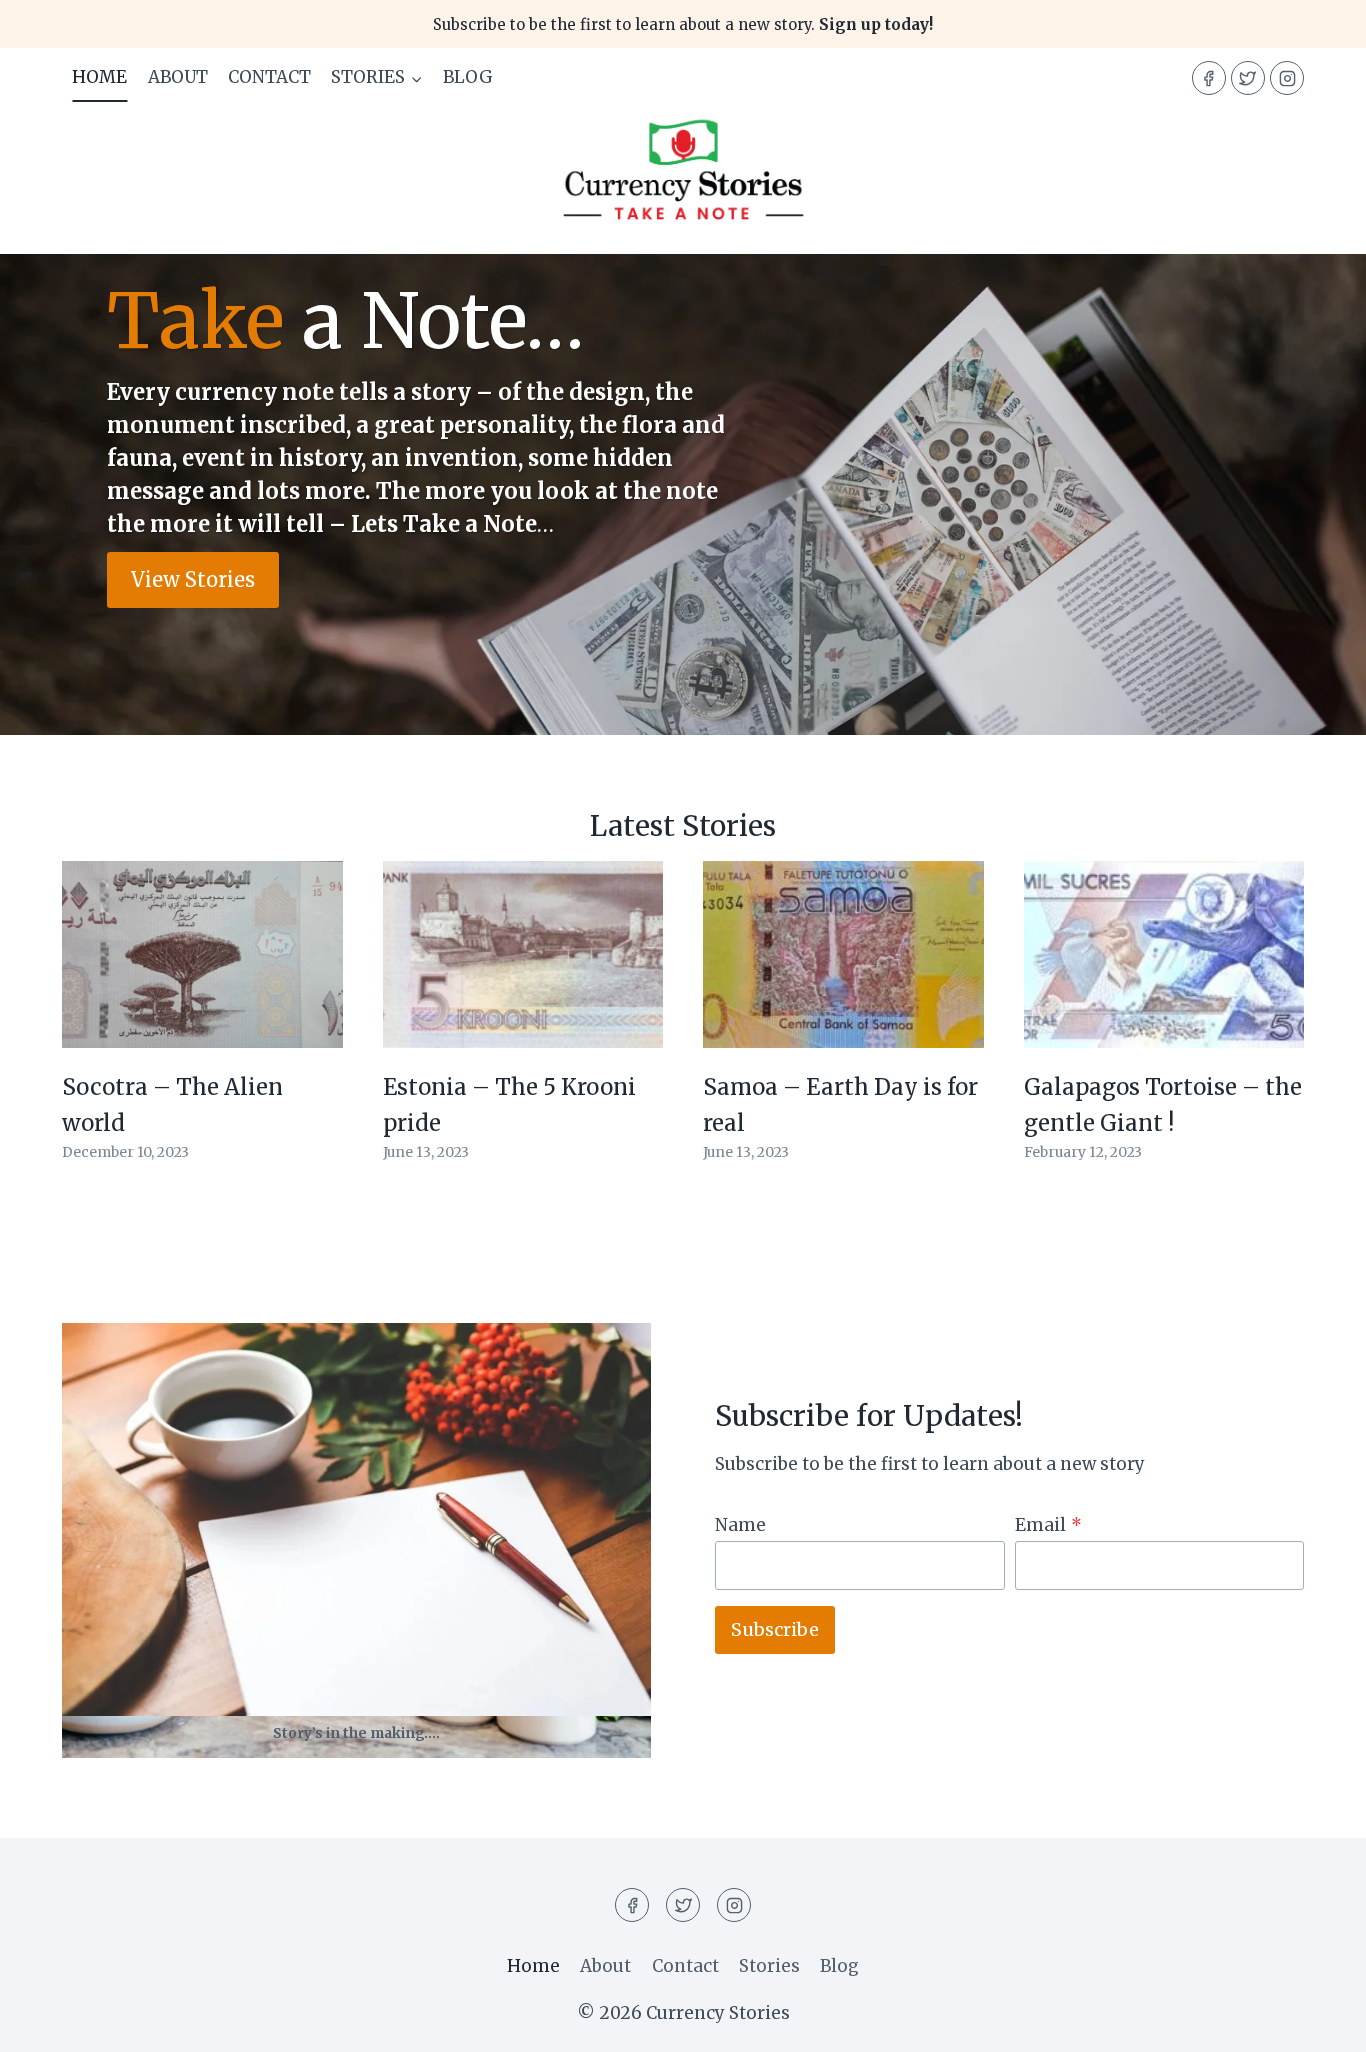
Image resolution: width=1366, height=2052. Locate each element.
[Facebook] (1209, 78)
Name (740, 1525)
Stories (769, 1966)
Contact (269, 77)
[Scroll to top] (1315, 2021)
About (178, 77)
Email (1048, 1525)
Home (99, 77)
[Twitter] (1248, 78)
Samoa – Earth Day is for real (840, 1104)
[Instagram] (1287, 78)
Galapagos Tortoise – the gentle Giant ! (1163, 1104)
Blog (468, 77)
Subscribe (775, 1629)
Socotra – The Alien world (172, 1104)
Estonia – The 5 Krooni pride (509, 1104)
